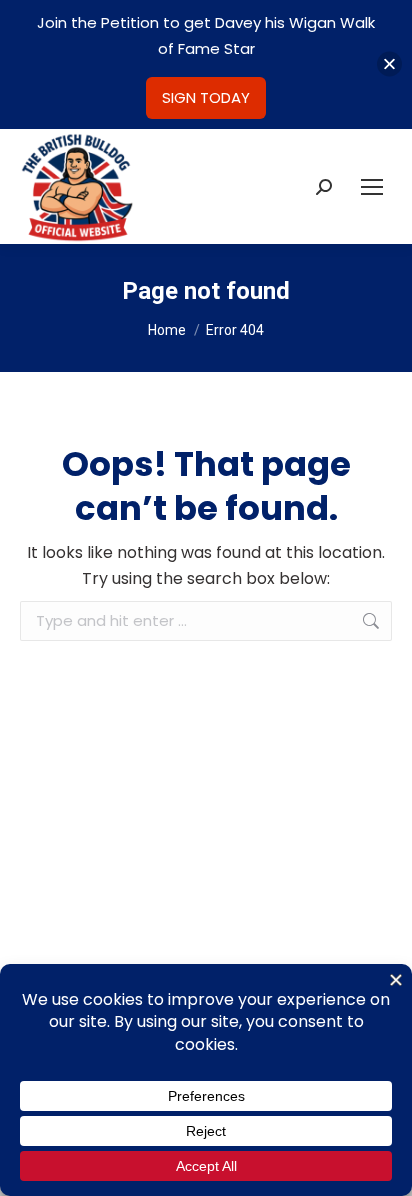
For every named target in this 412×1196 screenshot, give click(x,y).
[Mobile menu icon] (372, 187)
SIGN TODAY (206, 97)
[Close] (389, 64)
